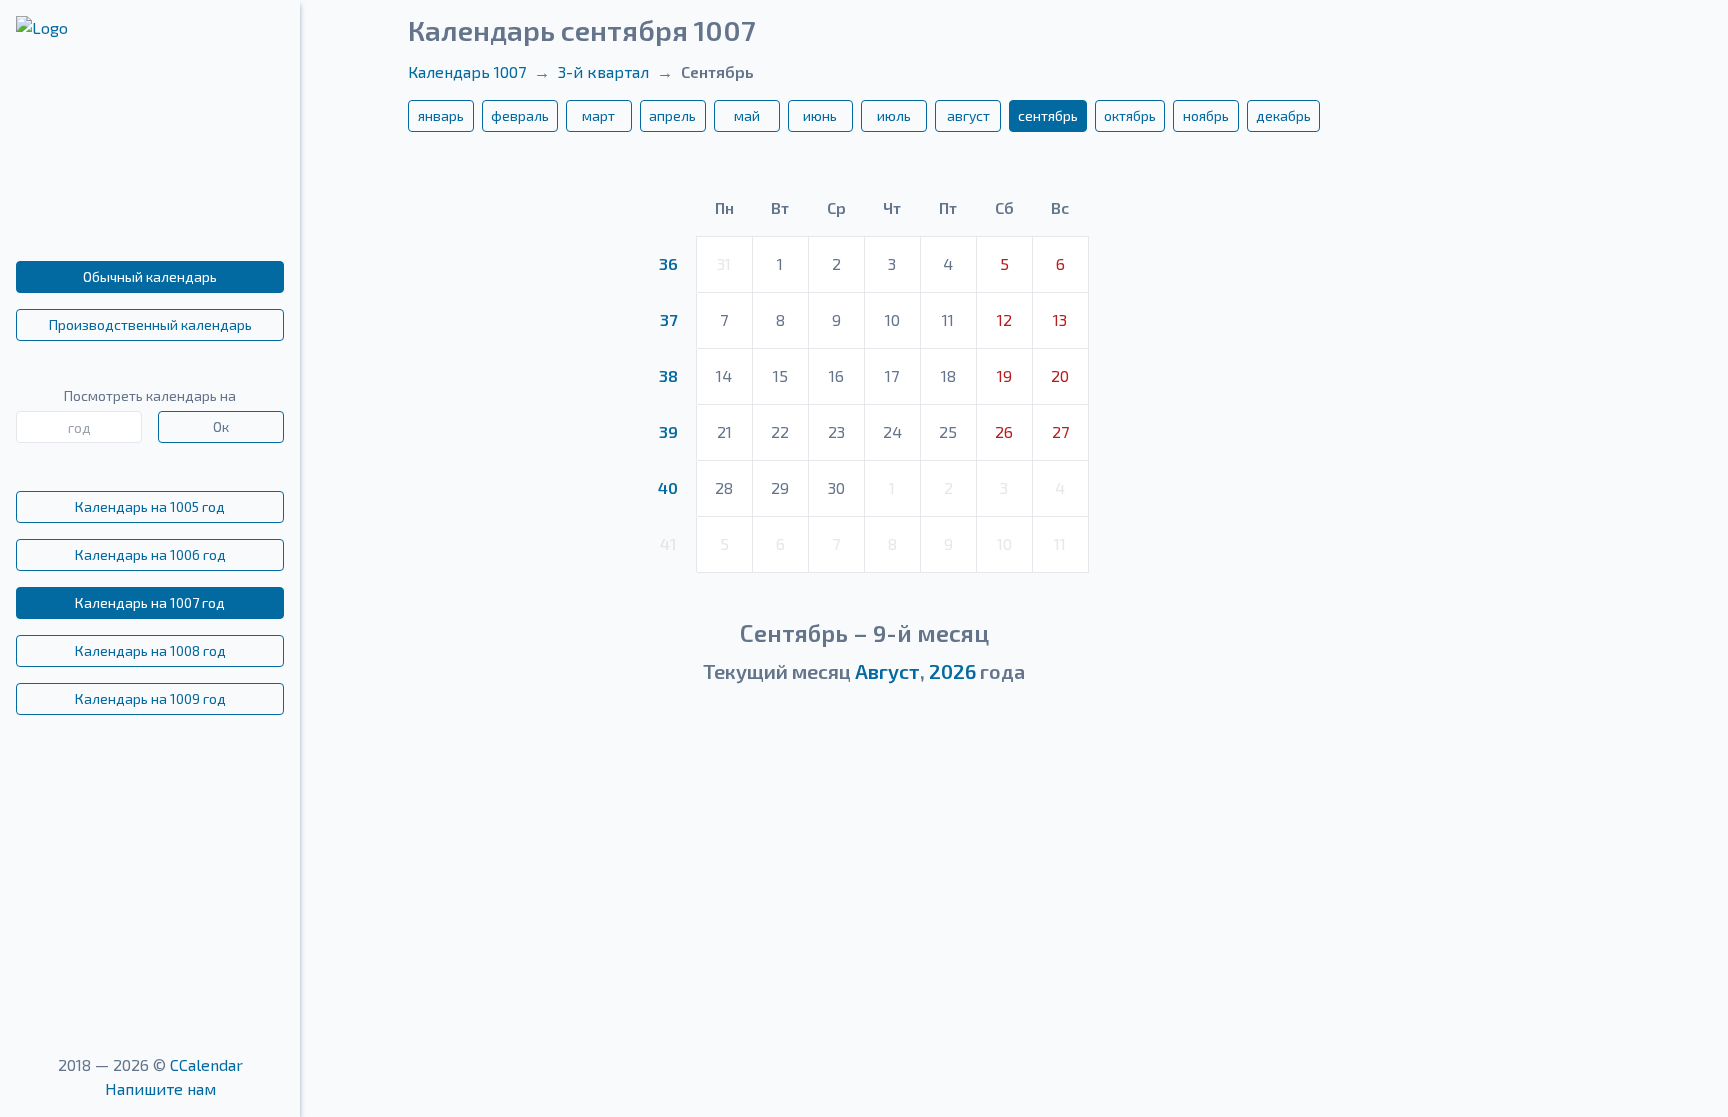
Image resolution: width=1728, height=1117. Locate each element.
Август (887, 671)
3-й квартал (603, 71)
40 (668, 487)
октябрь (1130, 115)
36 (668, 263)
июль (894, 115)
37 (668, 319)
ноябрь (1206, 115)
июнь (820, 115)
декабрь (1283, 115)
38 (668, 375)
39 (668, 431)
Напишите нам (160, 1088)
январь (441, 115)
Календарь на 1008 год (150, 650)
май (747, 115)
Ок (221, 426)
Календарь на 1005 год (150, 506)
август (968, 115)
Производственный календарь (150, 324)
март (598, 115)
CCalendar (206, 1064)
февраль (520, 115)
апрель (672, 115)
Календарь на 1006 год (150, 554)
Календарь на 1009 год (150, 698)
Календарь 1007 (467, 71)
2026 (952, 671)
